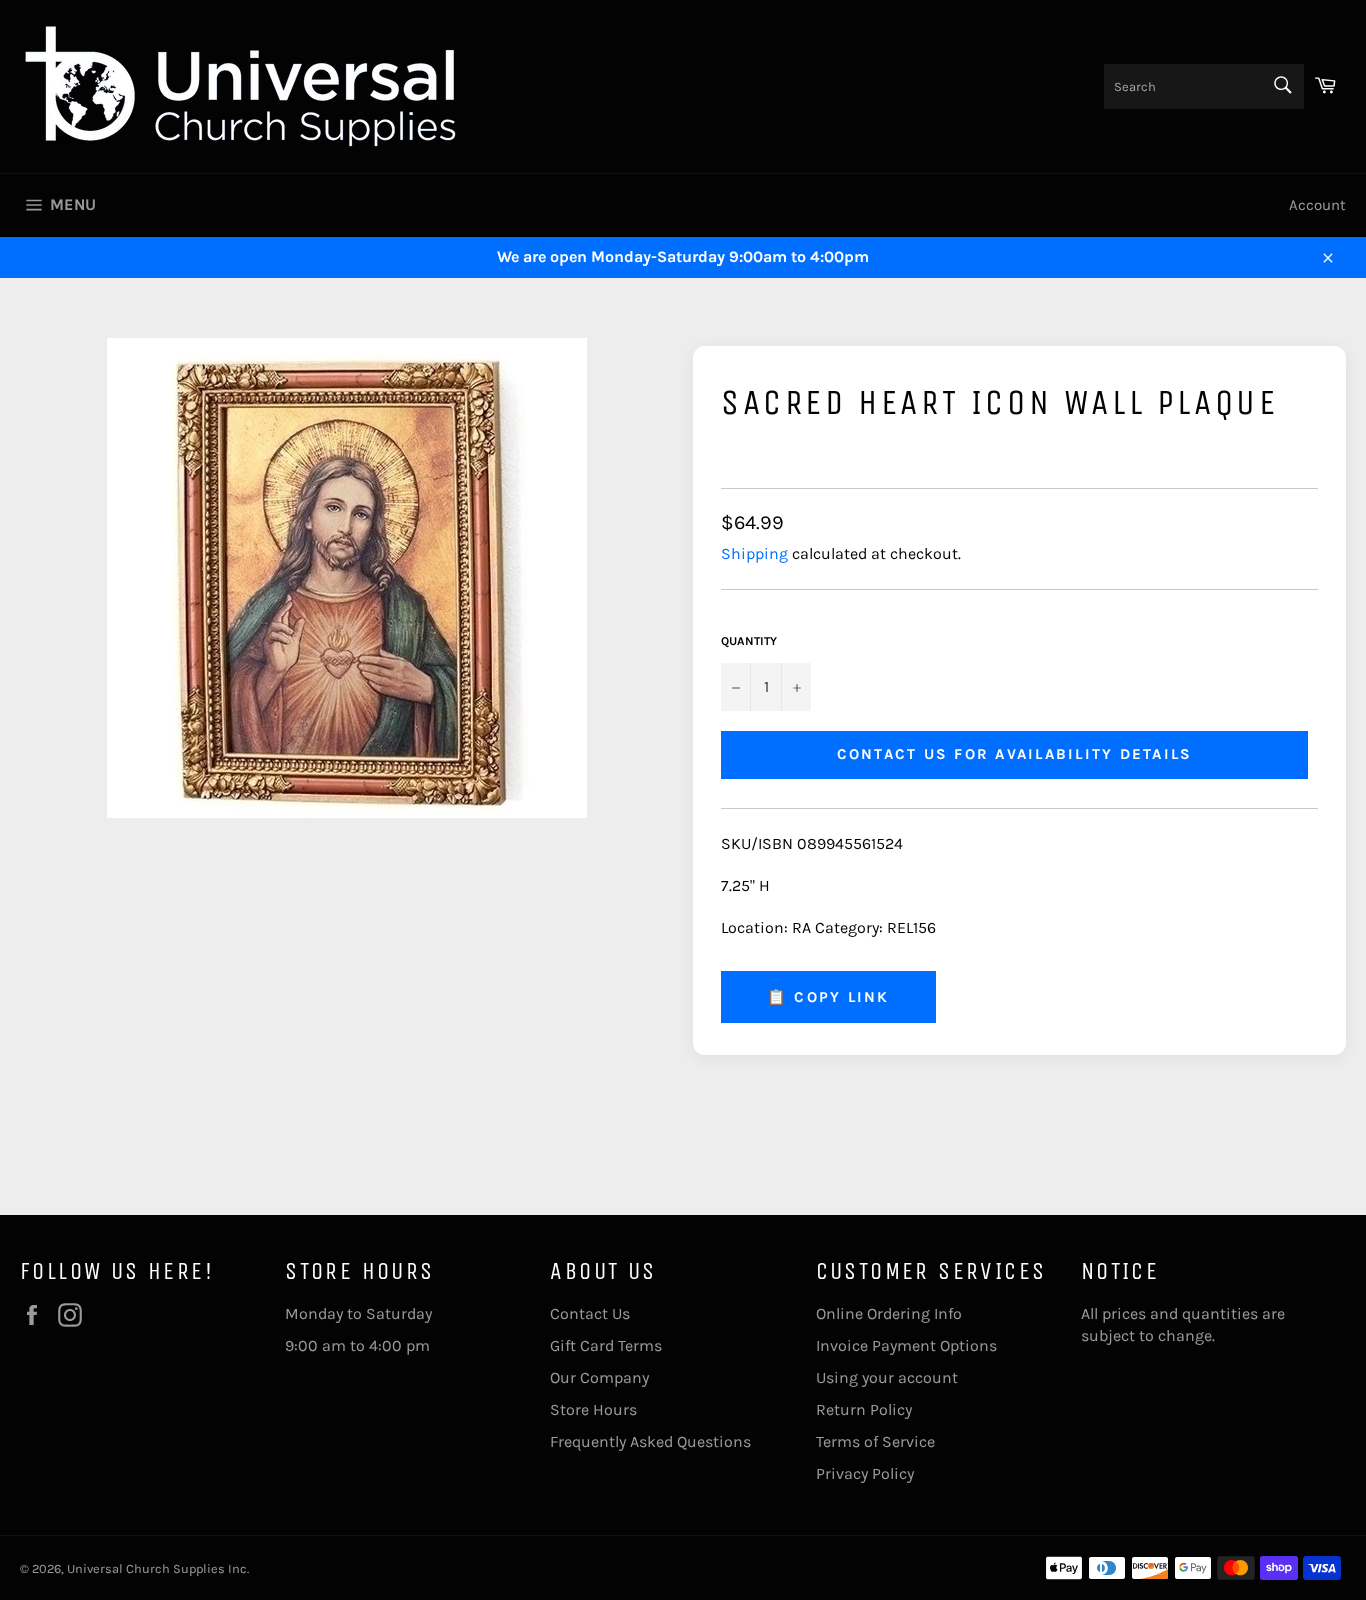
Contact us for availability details (1015, 754)
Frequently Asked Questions (650, 1441)
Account (1317, 205)
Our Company (599, 1377)
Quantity (749, 641)
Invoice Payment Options (906, 1345)
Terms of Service (875, 1441)
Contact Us (590, 1313)
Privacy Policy (865, 1473)
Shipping (754, 553)
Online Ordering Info (889, 1313)
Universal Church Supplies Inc (157, 1568)
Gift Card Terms (606, 1345)
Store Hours (593, 1409)
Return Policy (864, 1409)
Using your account (887, 1377)
